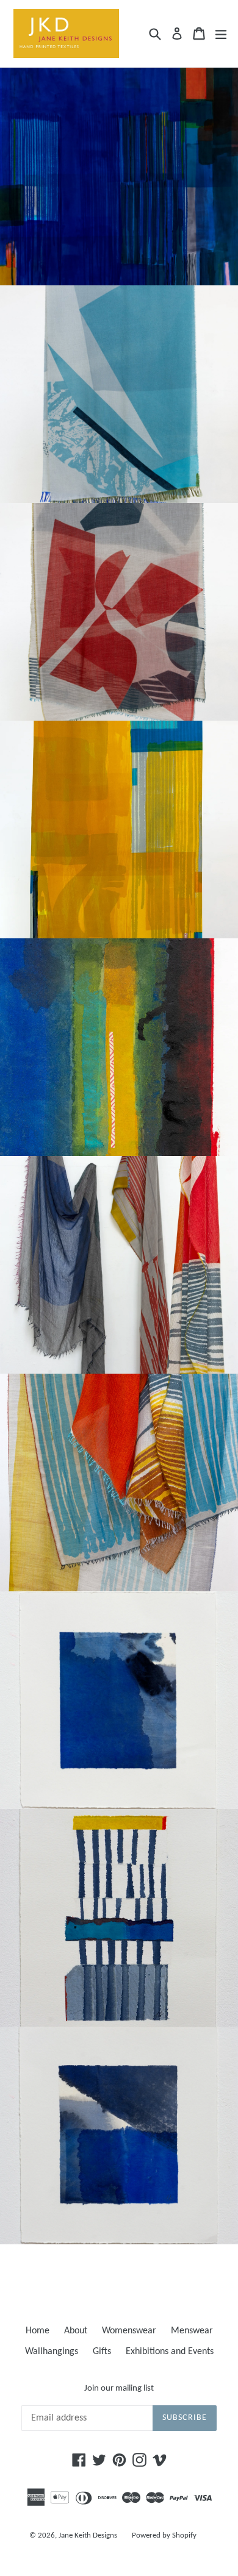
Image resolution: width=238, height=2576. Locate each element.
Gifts (102, 2352)
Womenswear (129, 2331)
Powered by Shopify (164, 2535)
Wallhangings (52, 2352)
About (76, 2331)
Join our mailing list (119, 2389)
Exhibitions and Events (170, 2352)
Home (38, 2331)
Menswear (192, 2331)
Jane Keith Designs (88, 2535)
